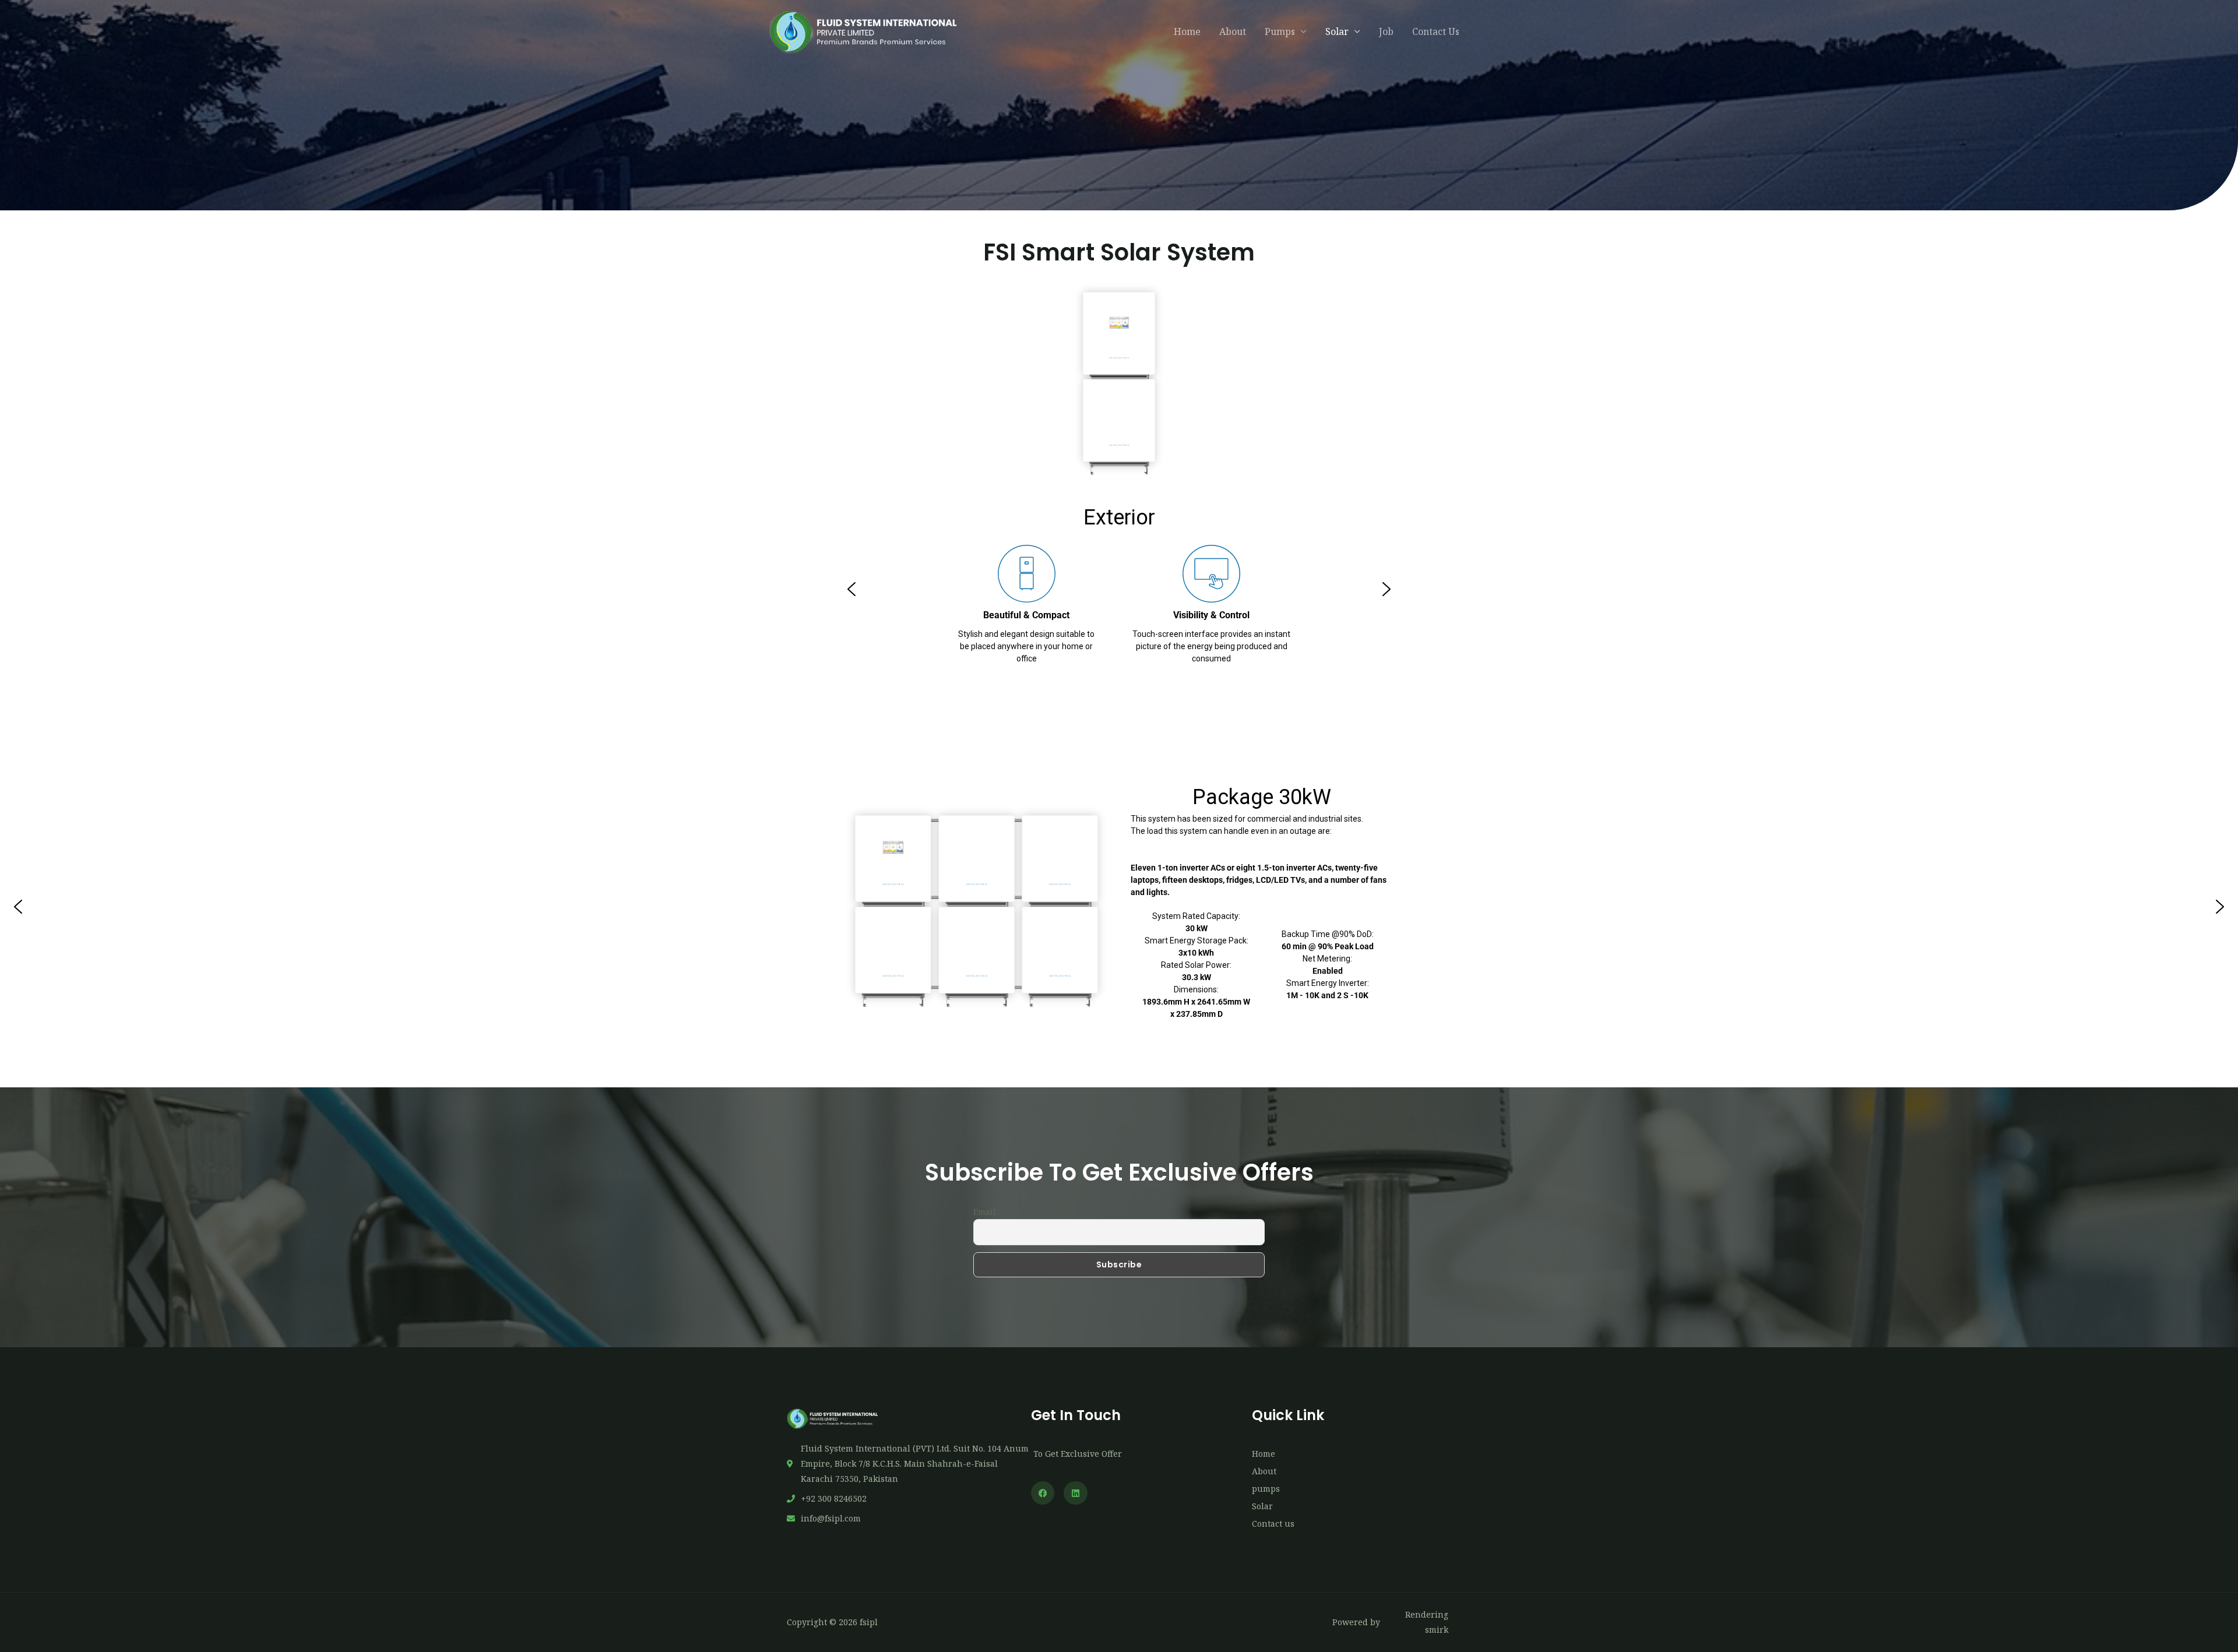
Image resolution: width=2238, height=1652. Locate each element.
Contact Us (1436, 31)
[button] (851, 589)
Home (1187, 31)
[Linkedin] (1076, 1493)
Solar (1337, 31)
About (1233, 31)
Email (985, 1212)
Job (1386, 31)
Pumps (1280, 31)
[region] (1119, 589)
